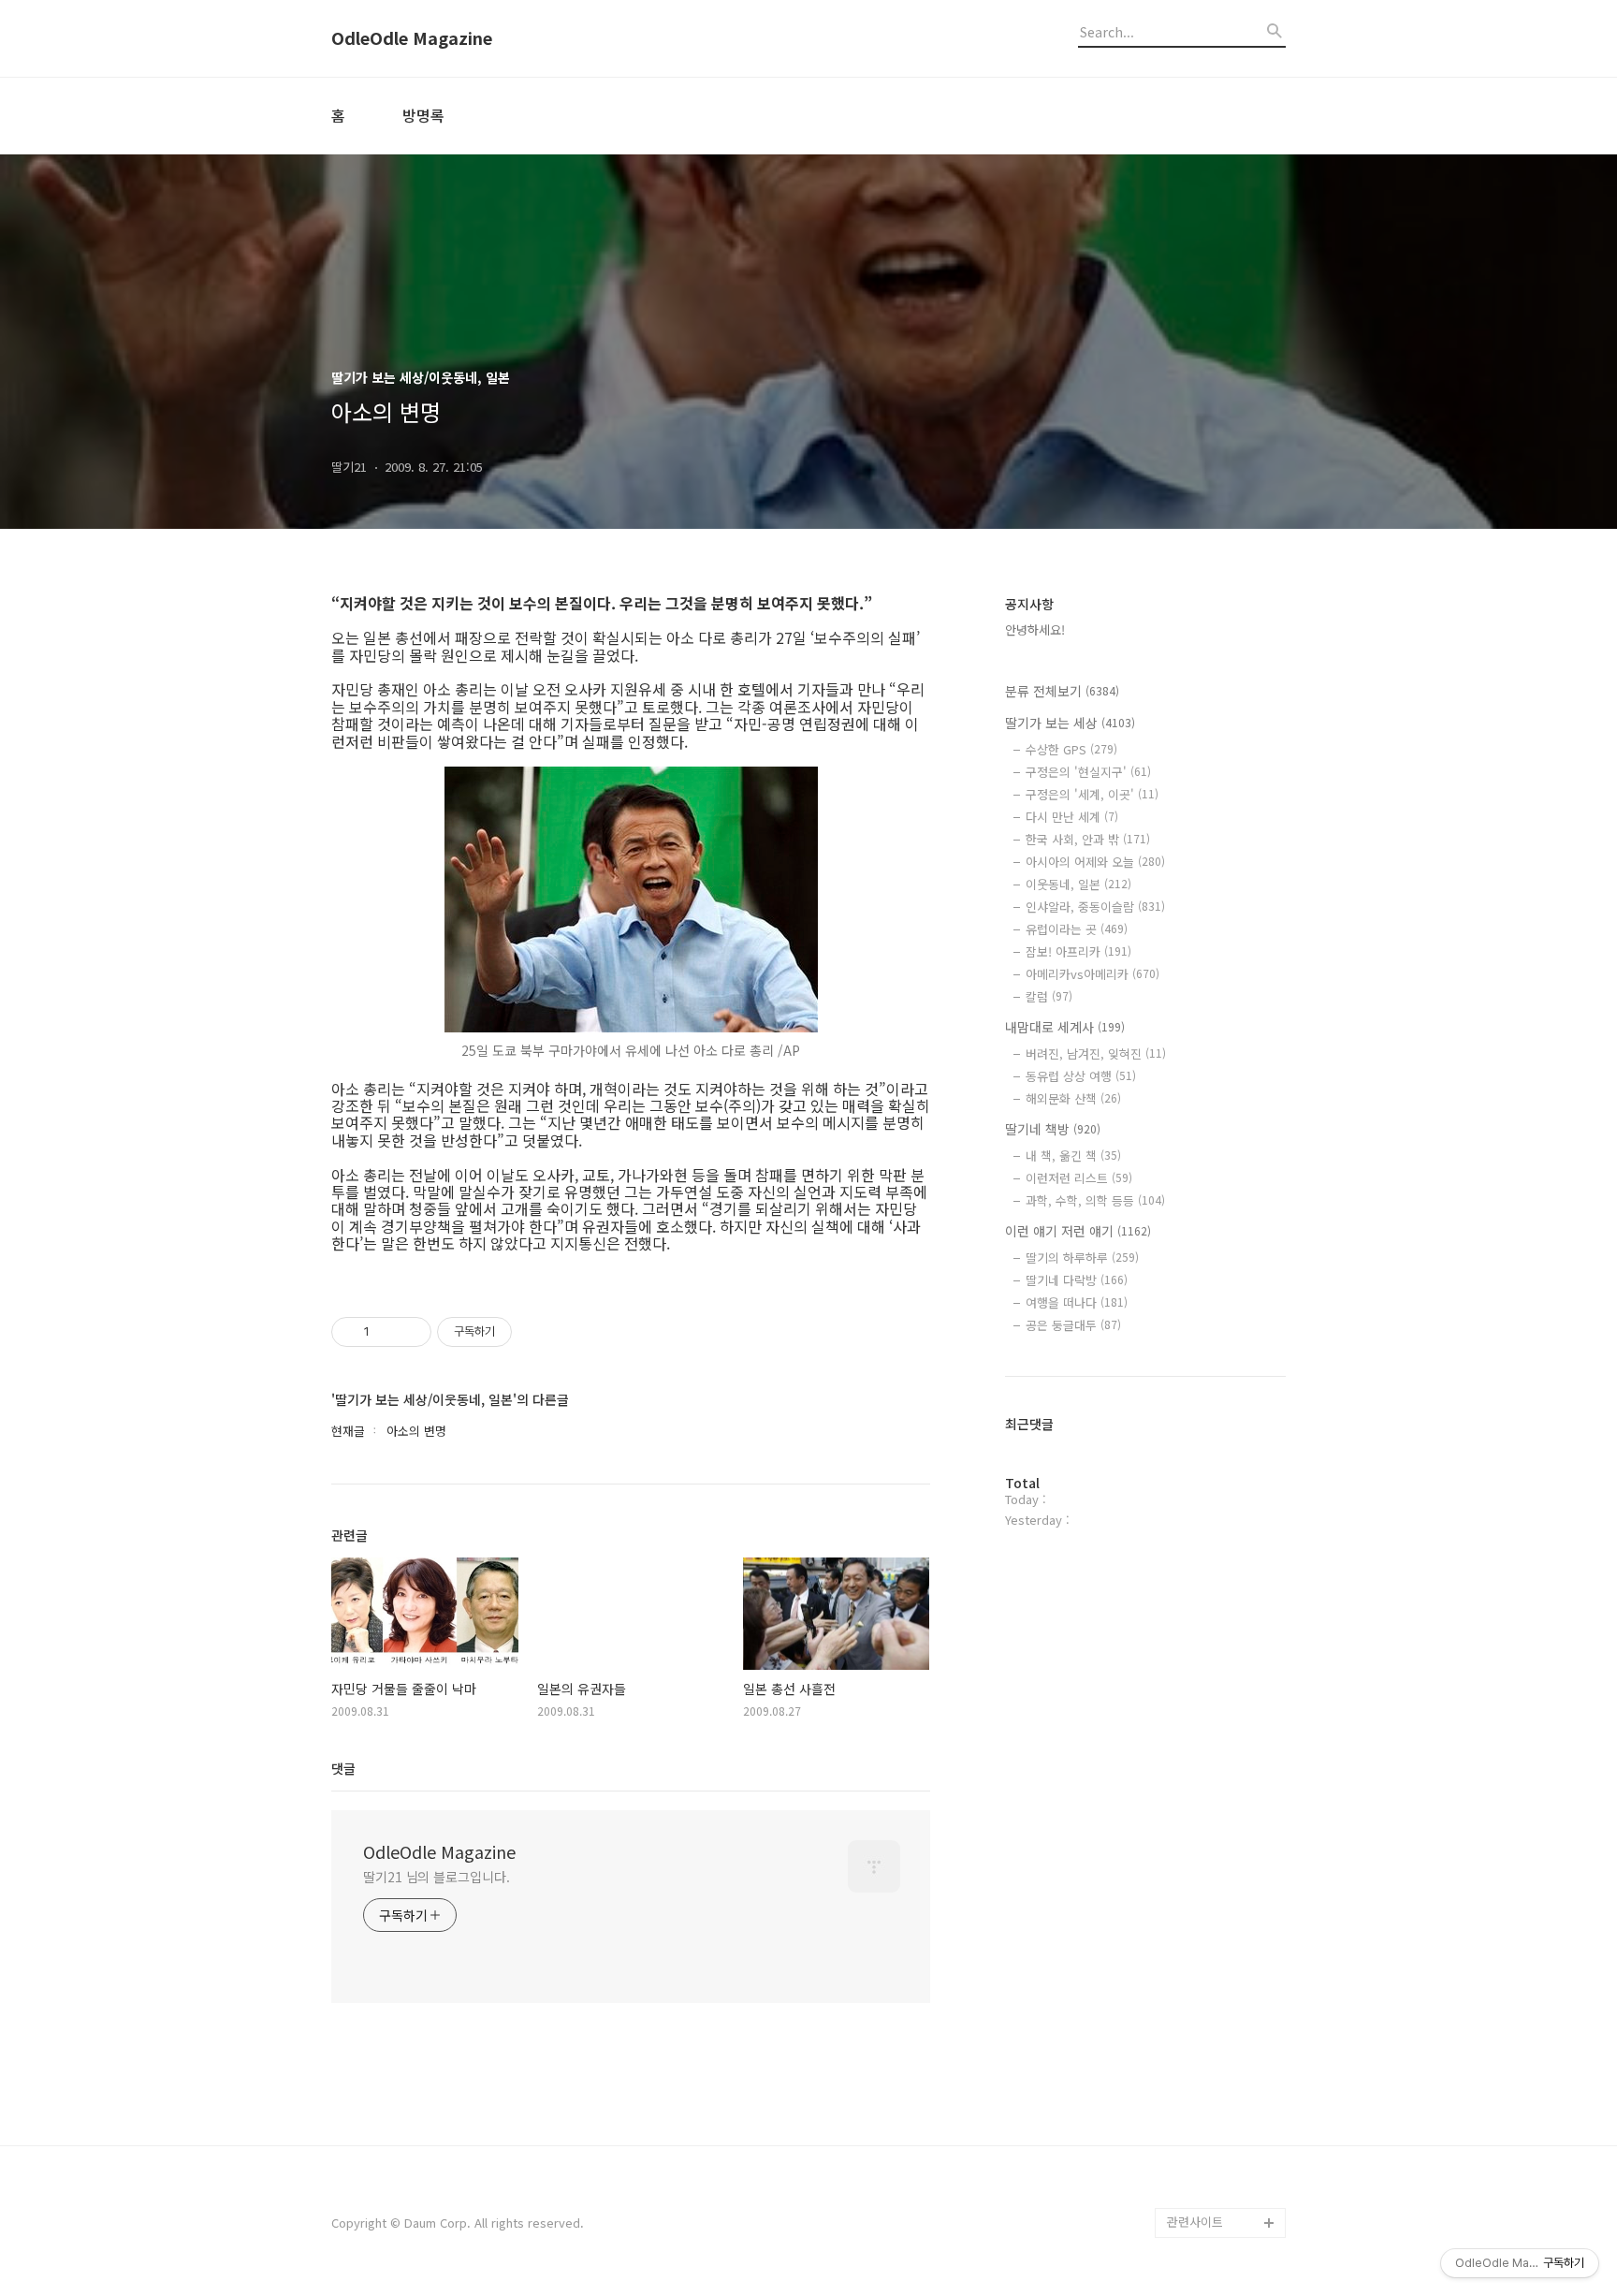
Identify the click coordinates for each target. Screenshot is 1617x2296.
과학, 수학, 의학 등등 (1095, 1200)
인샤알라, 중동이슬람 (1095, 907)
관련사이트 (1195, 2222)
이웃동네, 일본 (1078, 884)
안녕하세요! (1035, 629)
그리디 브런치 (1203, 2193)
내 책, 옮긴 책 (1073, 1155)
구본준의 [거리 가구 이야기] (1226, 2058)
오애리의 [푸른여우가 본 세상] (1222, 2118)
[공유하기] (387, 1332)
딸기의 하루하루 (1082, 1258)
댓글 (343, 1768)
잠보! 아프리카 (1078, 951)
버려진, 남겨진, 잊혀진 (1096, 1053)
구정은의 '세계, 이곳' (1092, 794)
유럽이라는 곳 (1077, 929)
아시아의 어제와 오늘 (1095, 862)
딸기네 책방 (1053, 1129)
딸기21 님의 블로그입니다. (437, 1877)
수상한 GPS (1071, 749)
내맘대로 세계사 (1065, 1027)
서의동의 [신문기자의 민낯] (1222, 1998)
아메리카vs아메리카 (1093, 974)
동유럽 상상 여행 (1081, 1076)
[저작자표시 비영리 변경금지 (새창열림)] (537, 1332)
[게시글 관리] (410, 1332)
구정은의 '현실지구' (1088, 772)
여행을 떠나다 (1077, 1302)
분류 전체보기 (1062, 691)
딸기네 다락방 (1077, 1280)
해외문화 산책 (1073, 1098)
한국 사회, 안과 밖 (1088, 839)
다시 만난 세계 (1072, 817)
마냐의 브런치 (1203, 2163)
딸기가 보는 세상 (1070, 723)
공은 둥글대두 (1073, 1325)
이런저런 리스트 (1079, 1178)
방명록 (423, 115)
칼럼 (1049, 996)
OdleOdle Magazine (412, 38)
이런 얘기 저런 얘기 (1078, 1231)
